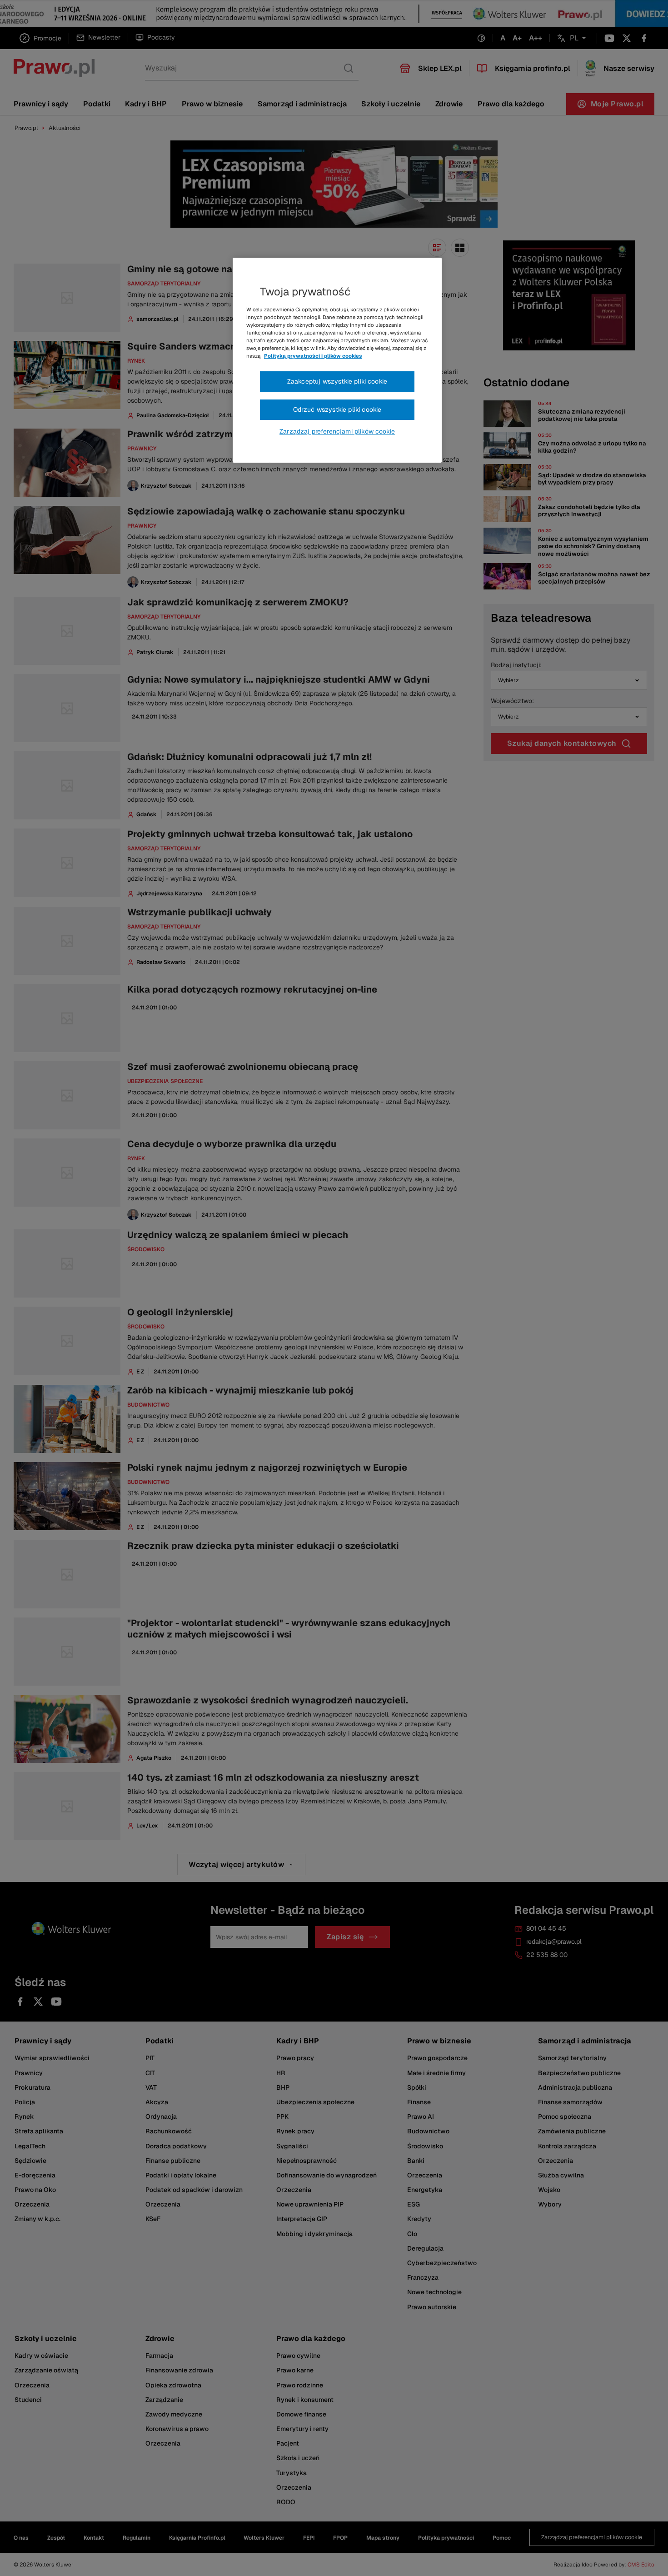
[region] (337, 360)
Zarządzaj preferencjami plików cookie (337, 431)
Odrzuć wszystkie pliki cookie (337, 409)
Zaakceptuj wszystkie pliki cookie (337, 381)
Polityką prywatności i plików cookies (313, 356)
